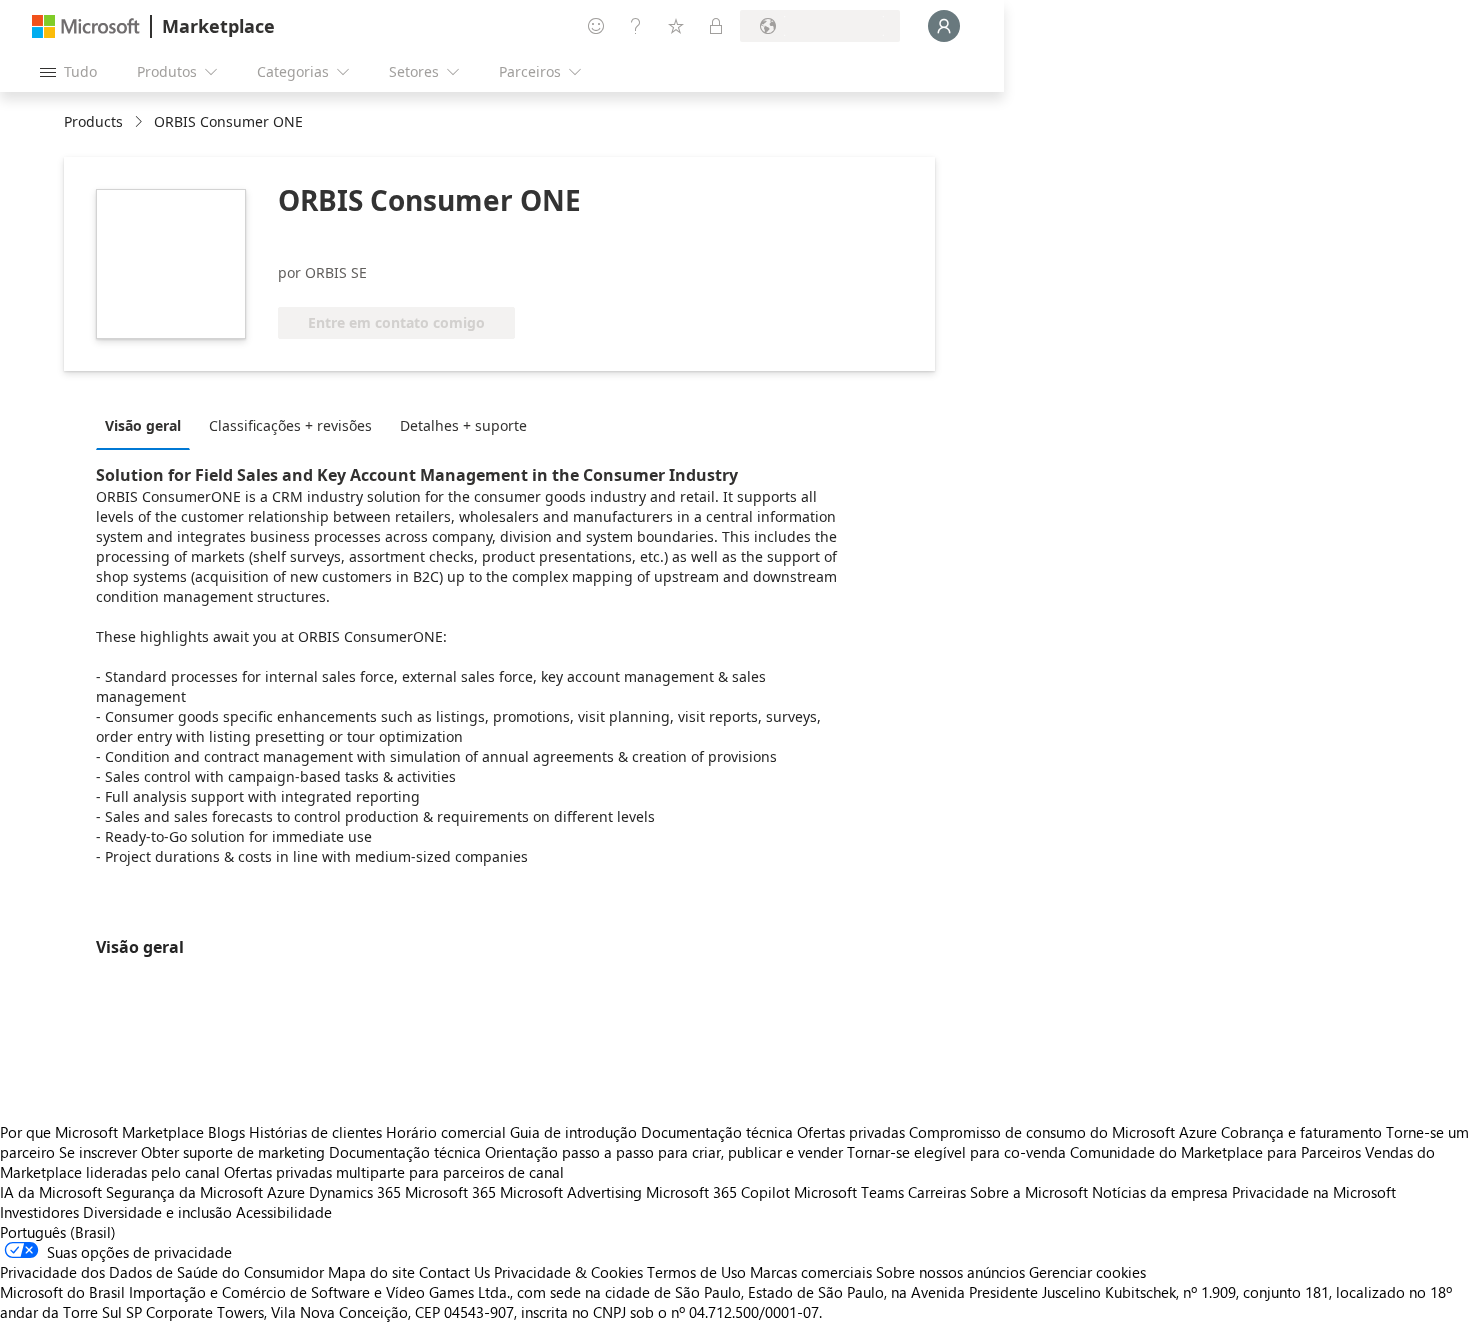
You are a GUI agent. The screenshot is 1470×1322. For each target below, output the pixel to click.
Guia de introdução (573, 1132)
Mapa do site (371, 1272)
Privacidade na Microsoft (1314, 1192)
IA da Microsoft (51, 1192)
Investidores (39, 1212)
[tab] (148, 425)
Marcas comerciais (811, 1272)
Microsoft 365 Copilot (718, 1192)
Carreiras (937, 1192)
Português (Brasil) (58, 1232)
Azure (286, 1192)
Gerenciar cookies (1087, 1272)
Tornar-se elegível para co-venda (956, 1152)
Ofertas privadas (851, 1132)
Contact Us (454, 1272)
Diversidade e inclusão (157, 1212)
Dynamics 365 (355, 1192)
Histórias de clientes (315, 1132)
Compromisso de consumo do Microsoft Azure (1065, 1132)
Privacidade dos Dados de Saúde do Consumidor (162, 1272)
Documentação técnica (717, 1132)
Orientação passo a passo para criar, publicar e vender (664, 1152)
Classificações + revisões (290, 425)
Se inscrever (98, 1152)
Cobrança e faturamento (1301, 1132)
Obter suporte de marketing (233, 1152)
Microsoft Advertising (571, 1192)
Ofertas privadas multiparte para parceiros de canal (394, 1172)
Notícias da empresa (1160, 1192)
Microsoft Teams (849, 1192)
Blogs (226, 1132)
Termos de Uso (696, 1272)
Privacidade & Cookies (568, 1272)
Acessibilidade (284, 1212)
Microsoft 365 (450, 1192)
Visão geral (143, 425)
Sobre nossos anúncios (950, 1272)
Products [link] (93, 121)
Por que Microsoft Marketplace (102, 1132)
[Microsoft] (86, 26)
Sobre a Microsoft (1029, 1192)
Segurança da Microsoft (184, 1192)
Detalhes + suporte (463, 425)
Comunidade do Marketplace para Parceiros (1215, 1152)
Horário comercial (446, 1132)
